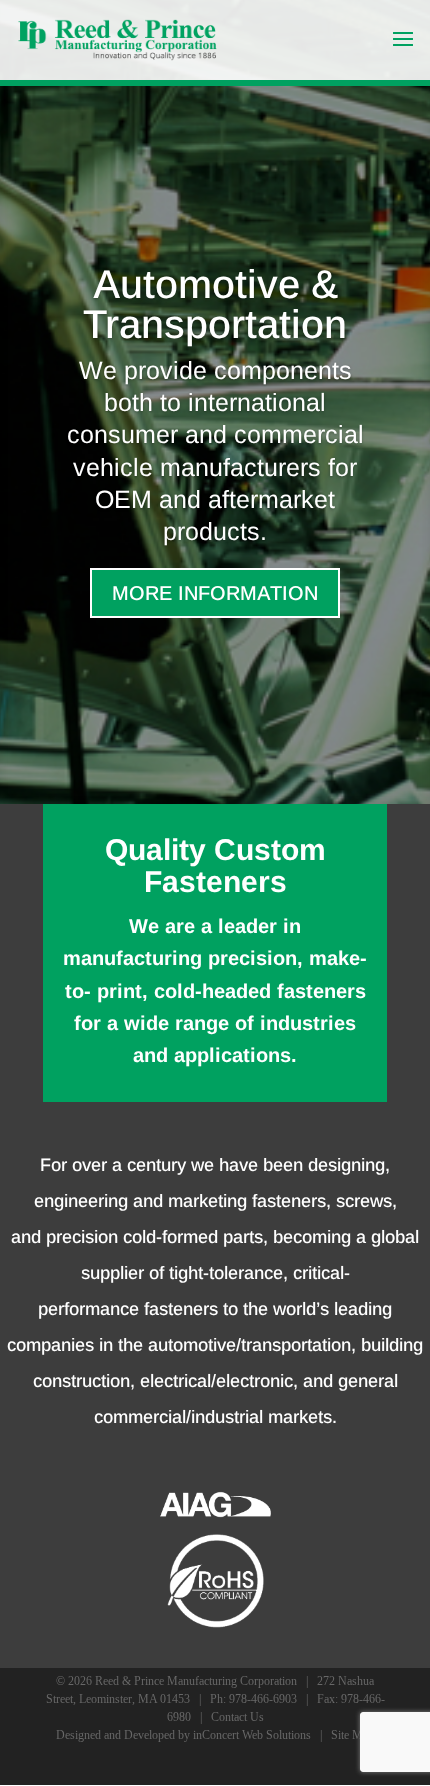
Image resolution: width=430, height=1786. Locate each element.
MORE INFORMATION (215, 593)
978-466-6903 (263, 1699)
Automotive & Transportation (215, 304)
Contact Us (237, 1717)
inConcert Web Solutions (252, 1735)
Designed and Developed (115, 1735)
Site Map (352, 1735)
